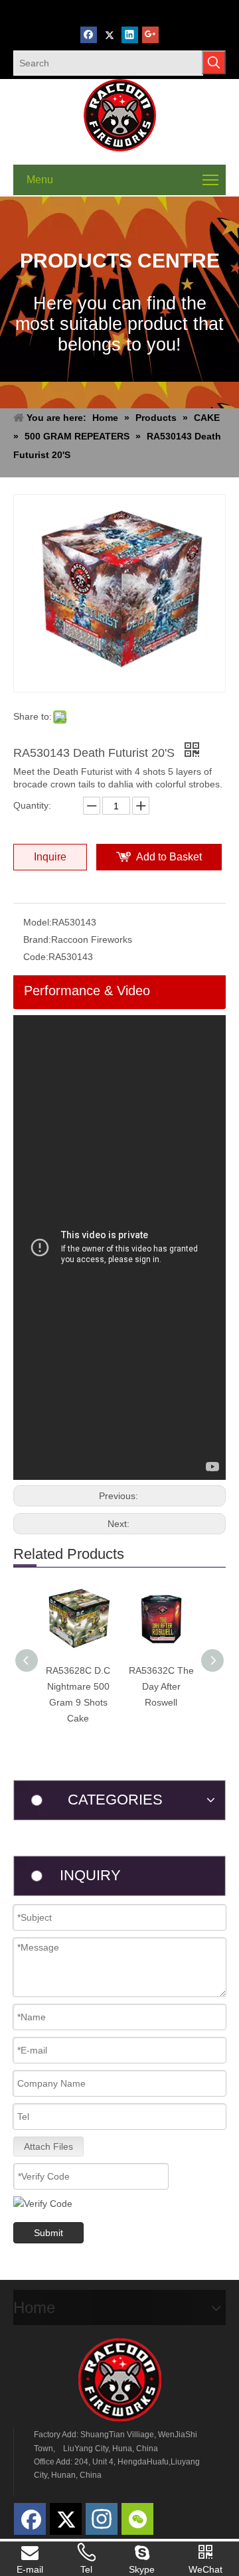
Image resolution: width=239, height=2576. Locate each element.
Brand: (37, 939)
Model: (38, 922)
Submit (48, 2233)
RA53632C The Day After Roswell (161, 1686)
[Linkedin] (130, 35)
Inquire (50, 857)
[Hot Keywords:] (214, 62)
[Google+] (150, 35)
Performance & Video (87, 991)
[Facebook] (89, 35)
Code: (36, 957)
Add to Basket (169, 857)
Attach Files (48, 2146)
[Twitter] (109, 35)
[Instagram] (102, 2519)
